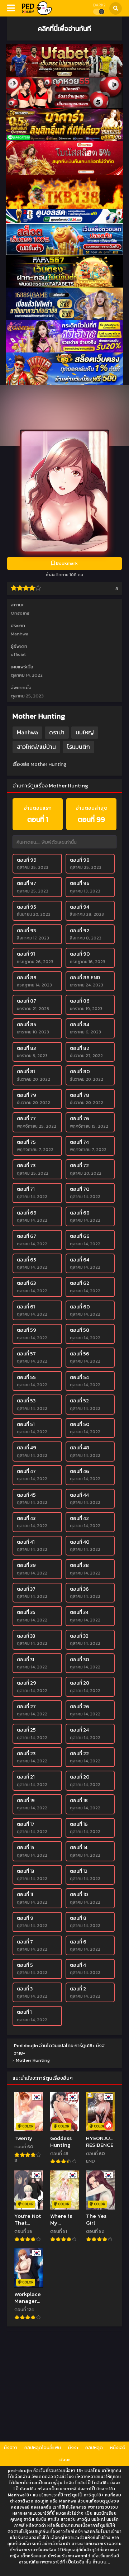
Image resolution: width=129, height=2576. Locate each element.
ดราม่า (57, 732)
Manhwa (20, 634)
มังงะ (73, 2447)
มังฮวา (11, 2447)
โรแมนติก (78, 747)
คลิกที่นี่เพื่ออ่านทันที (64, 28)
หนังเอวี (118, 2447)
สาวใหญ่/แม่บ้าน (36, 747)
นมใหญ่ (85, 732)
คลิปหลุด (94, 2447)
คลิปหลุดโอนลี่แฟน (43, 2447)
